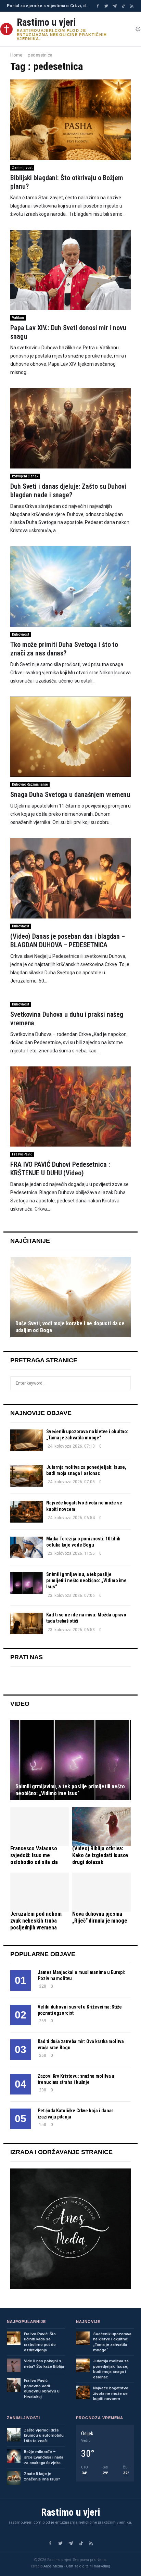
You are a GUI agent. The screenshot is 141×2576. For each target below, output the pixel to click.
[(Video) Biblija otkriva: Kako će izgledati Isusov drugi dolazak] (101, 1827)
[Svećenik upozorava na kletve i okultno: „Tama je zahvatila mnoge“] (27, 1440)
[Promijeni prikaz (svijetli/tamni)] (138, 29)
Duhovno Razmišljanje (30, 784)
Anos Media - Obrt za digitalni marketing (77, 2566)
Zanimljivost (22, 168)
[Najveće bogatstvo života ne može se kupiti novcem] (27, 1511)
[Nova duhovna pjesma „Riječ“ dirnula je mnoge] (101, 1892)
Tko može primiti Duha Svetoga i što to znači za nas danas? (64, 649)
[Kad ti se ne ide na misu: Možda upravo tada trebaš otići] (27, 1623)
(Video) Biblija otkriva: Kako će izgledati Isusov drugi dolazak (100, 1855)
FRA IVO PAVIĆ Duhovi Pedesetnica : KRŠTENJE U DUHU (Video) (60, 1169)
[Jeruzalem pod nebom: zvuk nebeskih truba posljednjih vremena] (40, 1892)
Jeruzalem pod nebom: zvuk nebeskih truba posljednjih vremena (36, 1921)
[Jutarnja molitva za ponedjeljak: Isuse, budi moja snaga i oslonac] (27, 1476)
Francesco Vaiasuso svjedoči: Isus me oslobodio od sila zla (34, 1855)
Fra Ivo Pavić (22, 1154)
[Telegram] (115, 6)
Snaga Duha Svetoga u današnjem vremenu (70, 795)
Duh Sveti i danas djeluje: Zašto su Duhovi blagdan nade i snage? (68, 491)
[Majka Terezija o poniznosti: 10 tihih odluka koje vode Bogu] (27, 1547)
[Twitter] (106, 6)
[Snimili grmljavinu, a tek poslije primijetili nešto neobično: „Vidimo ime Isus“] (27, 1583)
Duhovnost (21, 634)
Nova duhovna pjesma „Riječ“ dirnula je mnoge (100, 1917)
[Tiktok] (123, 6)
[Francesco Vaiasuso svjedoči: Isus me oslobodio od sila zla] (40, 1827)
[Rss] (132, 6)
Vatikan (18, 318)
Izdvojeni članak (25, 476)
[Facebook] (98, 6)
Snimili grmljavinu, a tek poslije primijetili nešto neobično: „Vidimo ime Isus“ (86, 1580)
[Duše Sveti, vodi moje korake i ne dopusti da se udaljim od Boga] (70, 1297)
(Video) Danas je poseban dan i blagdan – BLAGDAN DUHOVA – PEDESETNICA (68, 941)
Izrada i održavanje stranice (61, 2152)
